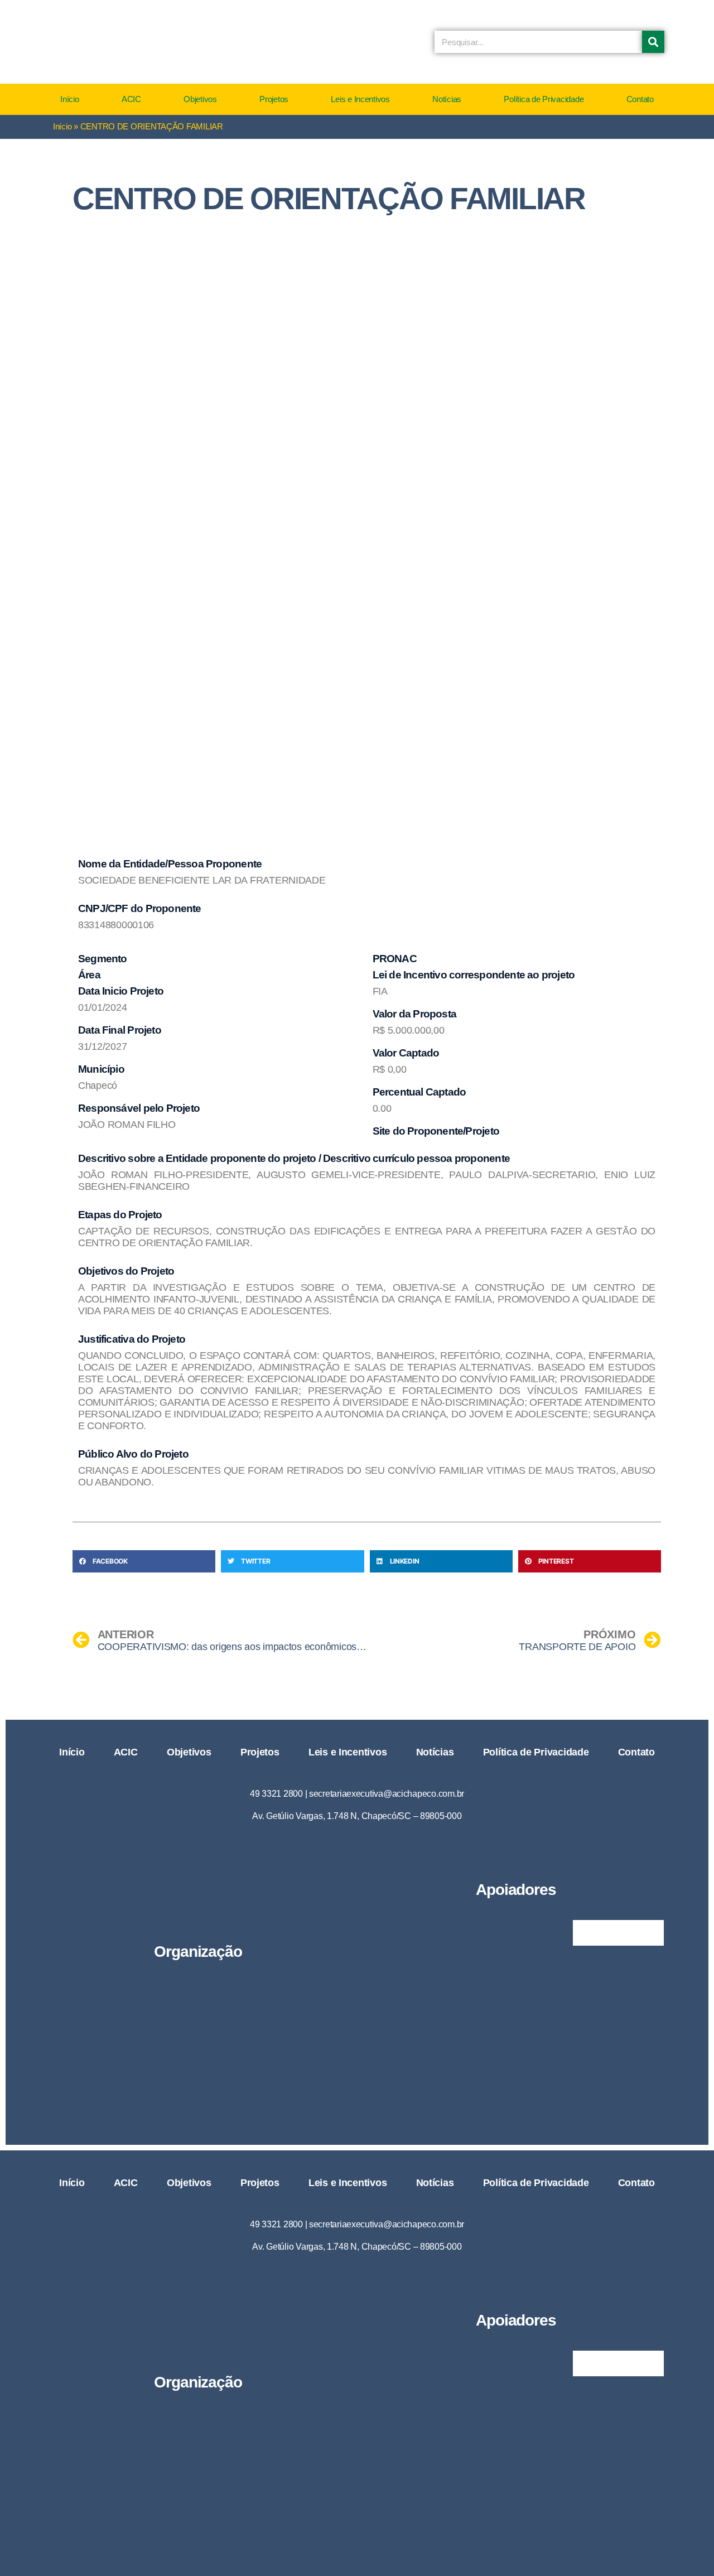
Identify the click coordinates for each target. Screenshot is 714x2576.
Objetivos (200, 99)
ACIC (131, 99)
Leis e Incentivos (360, 99)
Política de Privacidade (544, 99)
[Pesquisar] (653, 42)
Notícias (447, 99)
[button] (144, 1561)
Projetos (274, 99)
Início (69, 99)
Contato (640, 99)
